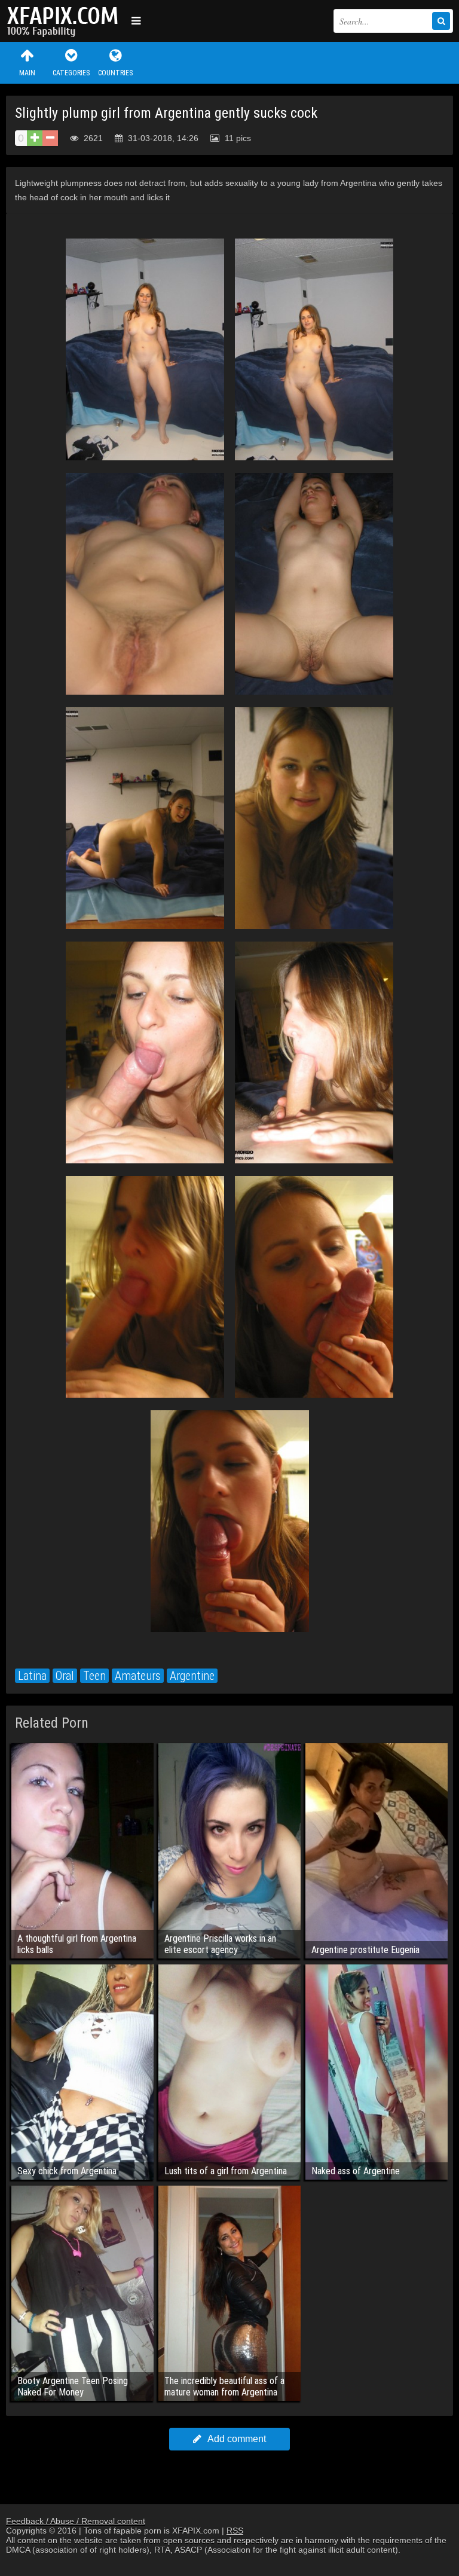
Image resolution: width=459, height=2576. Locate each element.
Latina (32, 1676)
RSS (235, 2531)
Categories (71, 73)
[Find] (441, 21)
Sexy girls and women (66, 21)
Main (27, 73)
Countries (115, 73)
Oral (65, 1676)
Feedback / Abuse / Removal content (76, 2521)
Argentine (192, 1676)
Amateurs (138, 1676)
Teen (94, 1676)
